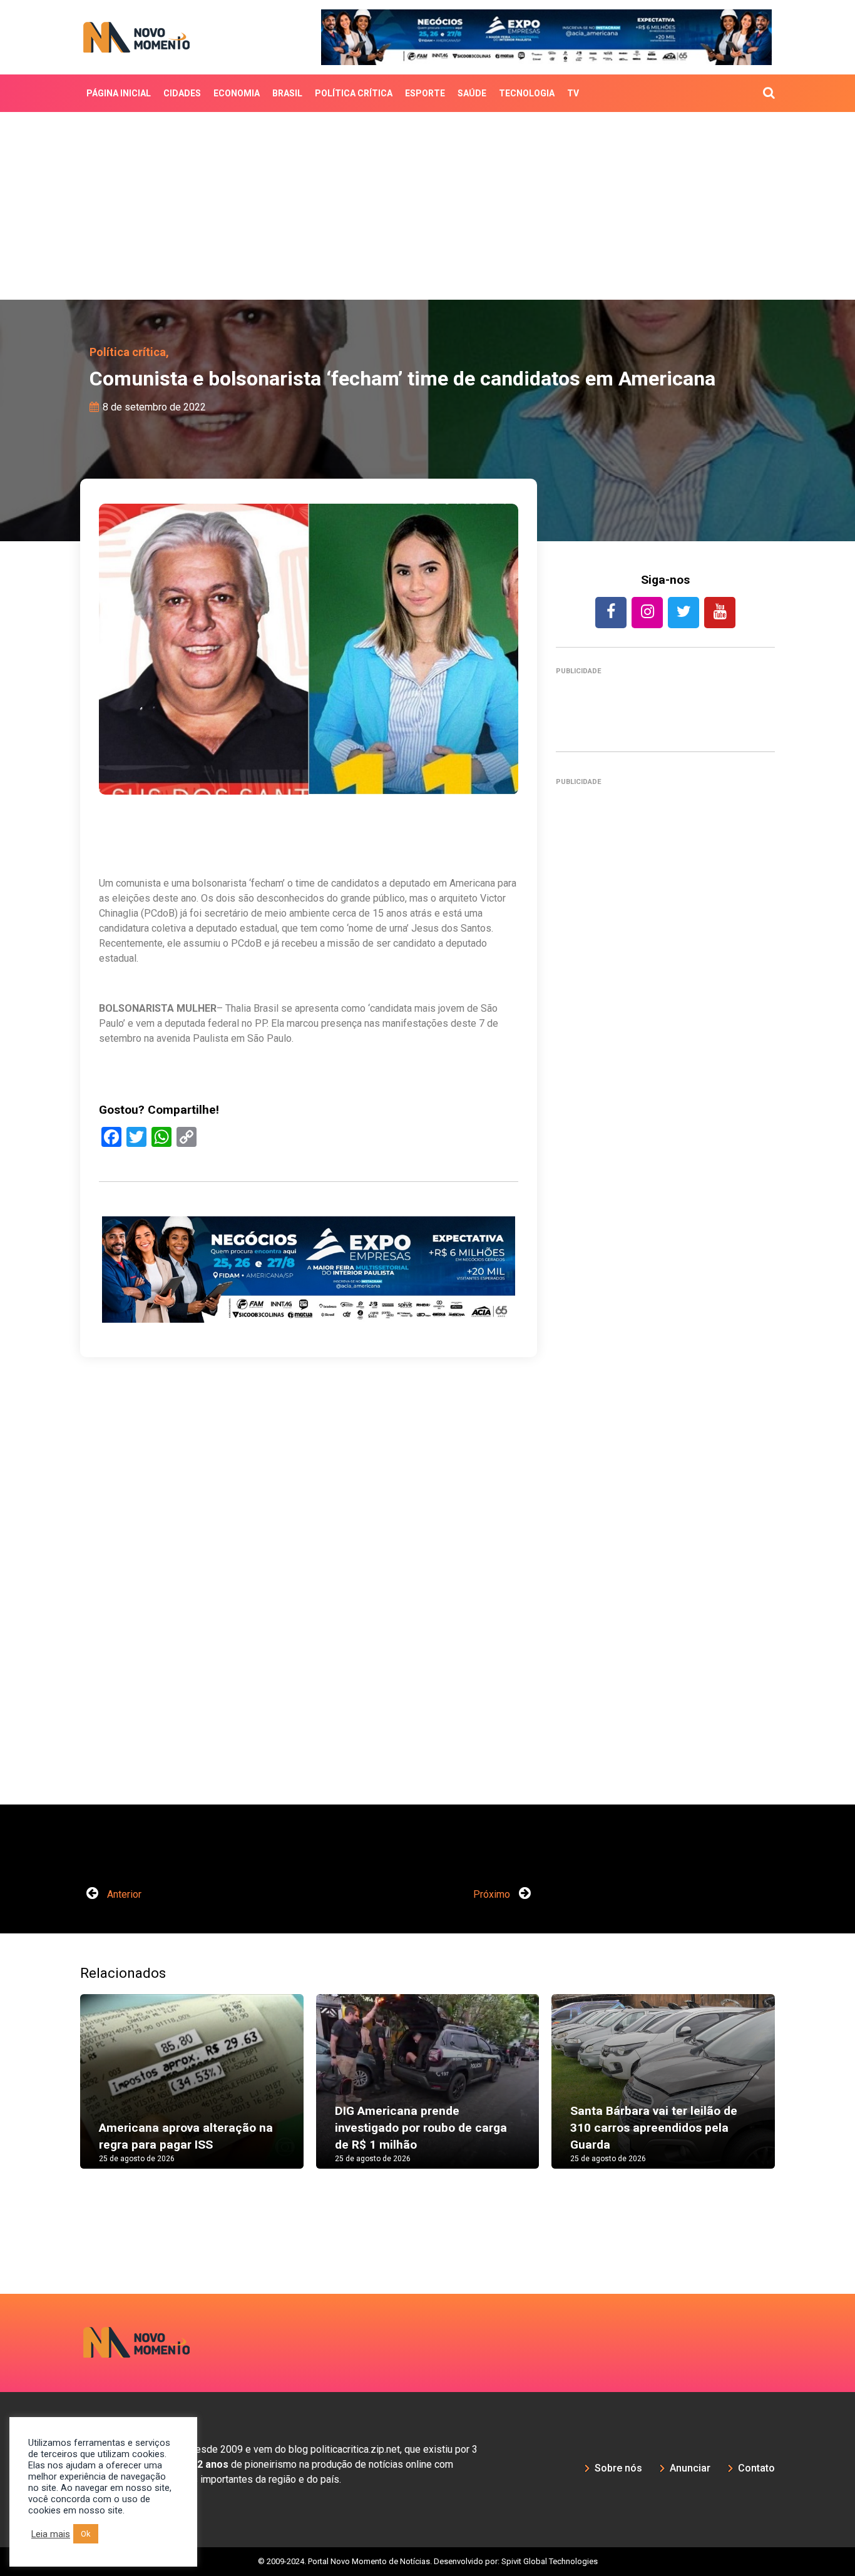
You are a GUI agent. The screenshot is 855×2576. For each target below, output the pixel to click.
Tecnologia (527, 93)
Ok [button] (86, 2534)
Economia (237, 93)
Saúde (472, 93)
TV (573, 93)
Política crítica (354, 93)
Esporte (425, 93)
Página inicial (119, 93)
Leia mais (51, 2534)
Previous (61, 2094)
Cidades (182, 93)
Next (794, 2094)
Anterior (123, 1894)
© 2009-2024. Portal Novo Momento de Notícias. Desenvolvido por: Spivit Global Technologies (428, 2561)
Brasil (287, 93)
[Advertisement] (427, 206)
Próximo (493, 1894)
